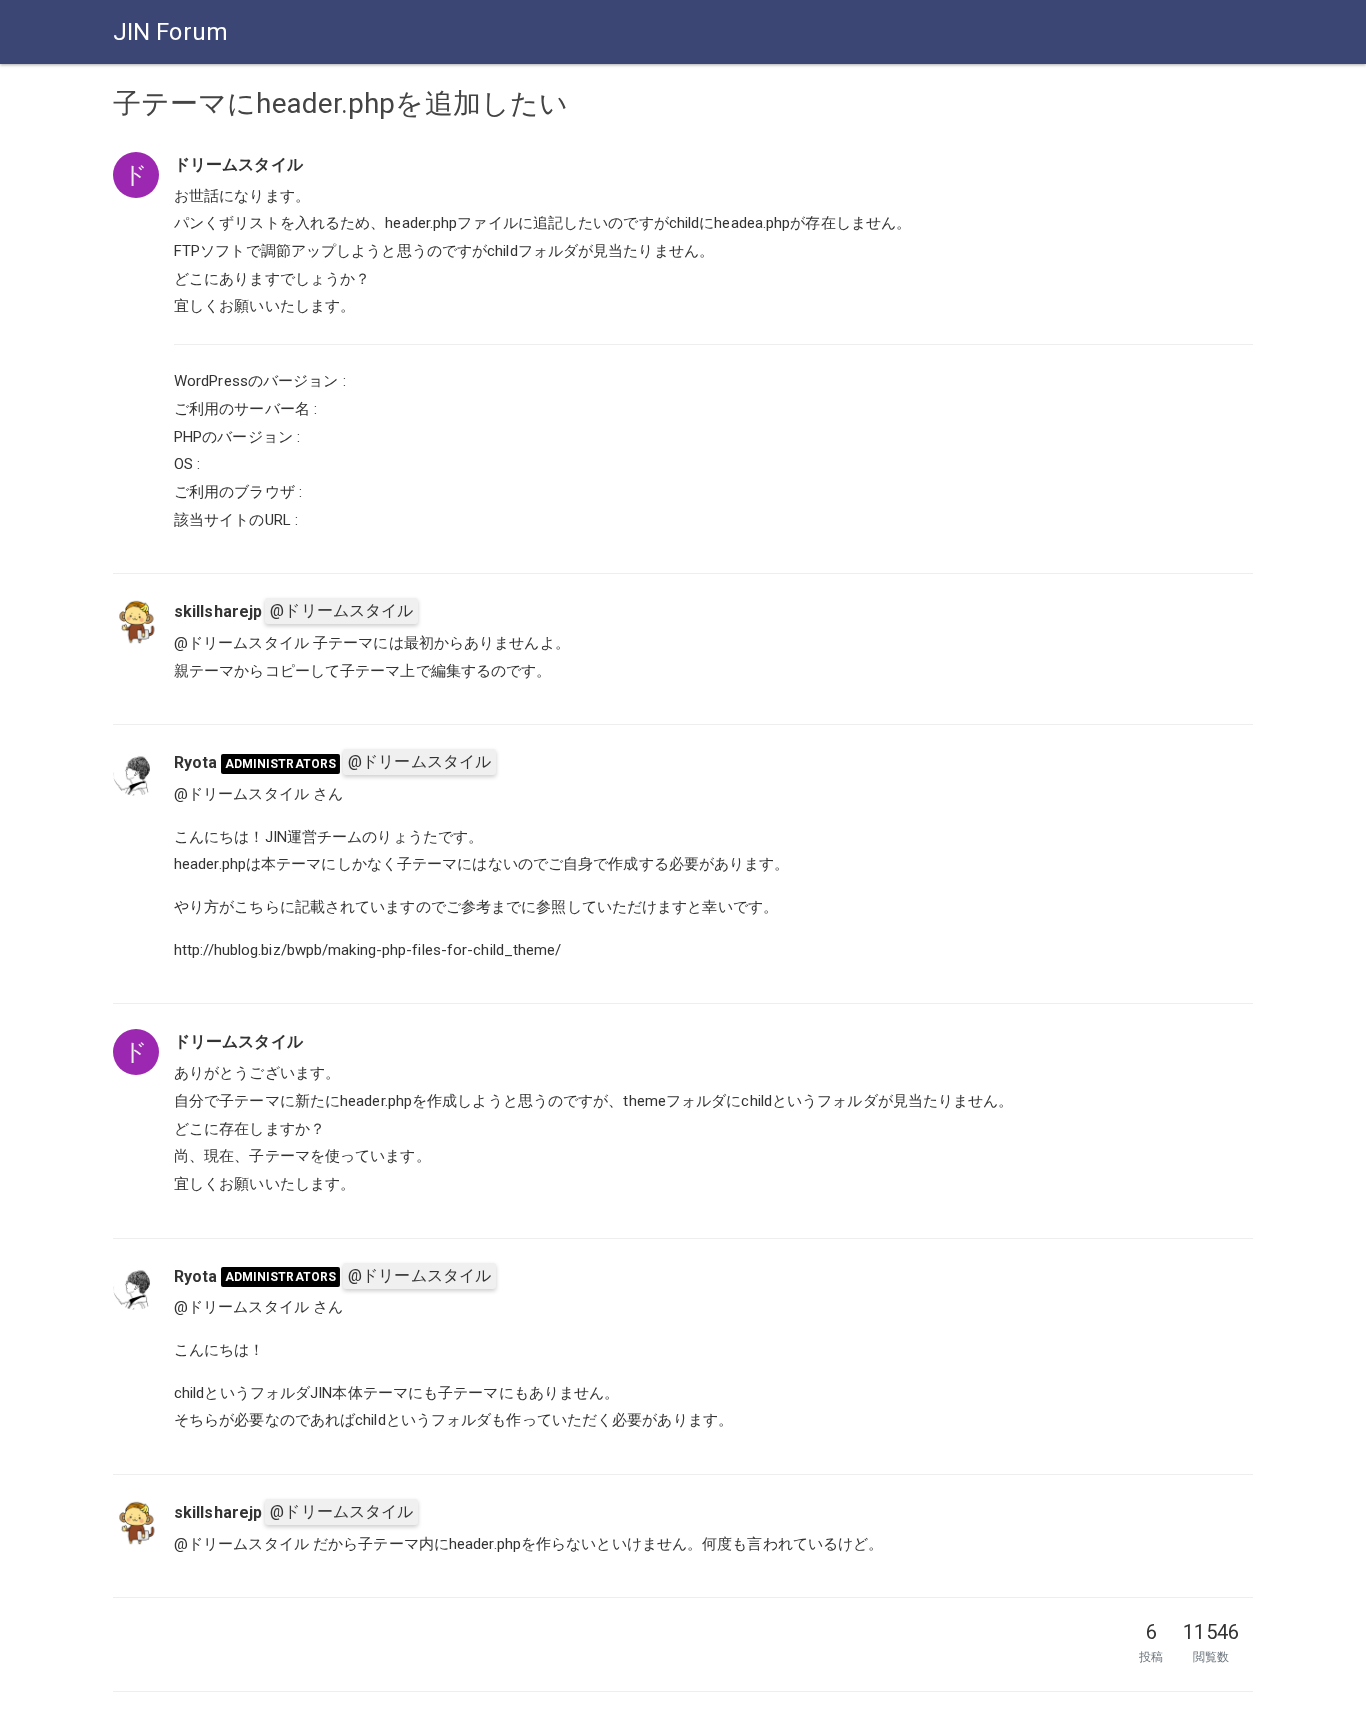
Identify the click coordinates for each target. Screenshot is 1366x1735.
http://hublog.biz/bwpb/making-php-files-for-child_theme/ (368, 950)
